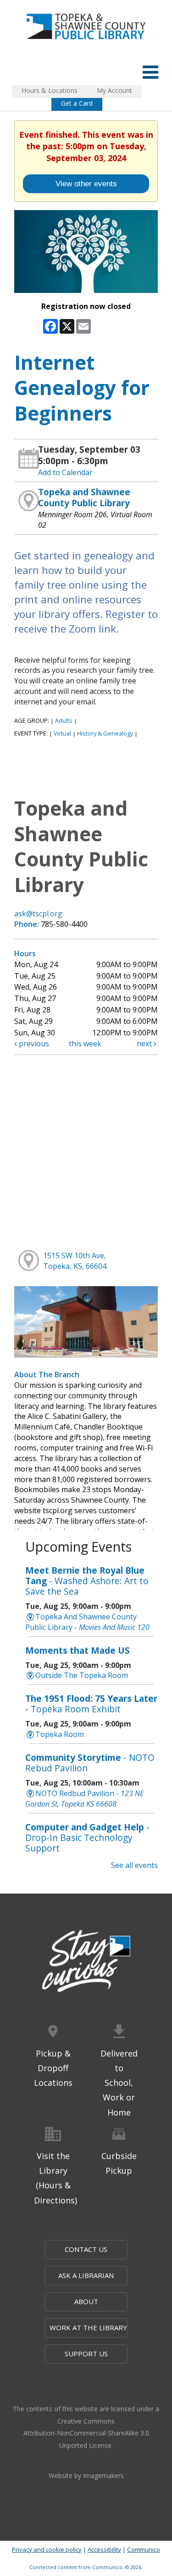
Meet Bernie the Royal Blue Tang (87, 1581)
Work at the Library (88, 2327)
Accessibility (104, 2549)
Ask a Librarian (86, 2275)
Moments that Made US (78, 1650)
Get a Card (77, 103)
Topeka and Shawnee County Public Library (84, 497)
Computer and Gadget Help (87, 1837)
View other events (86, 184)
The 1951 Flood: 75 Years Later (91, 1704)
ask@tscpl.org (38, 914)
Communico (144, 2549)
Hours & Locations (50, 90)
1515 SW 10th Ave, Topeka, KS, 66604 (75, 1261)
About (86, 2301)
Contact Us (86, 2249)
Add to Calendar (65, 472)
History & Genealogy (105, 733)
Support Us (86, 2354)
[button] (150, 72)
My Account (114, 90)
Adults (64, 720)
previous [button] (33, 1044)
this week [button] (85, 1044)
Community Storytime (90, 1763)
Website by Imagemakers (86, 2476)
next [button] (145, 1044)
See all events (134, 1865)
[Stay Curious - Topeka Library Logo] (86, 1962)
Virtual (62, 733)
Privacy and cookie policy (47, 2549)
